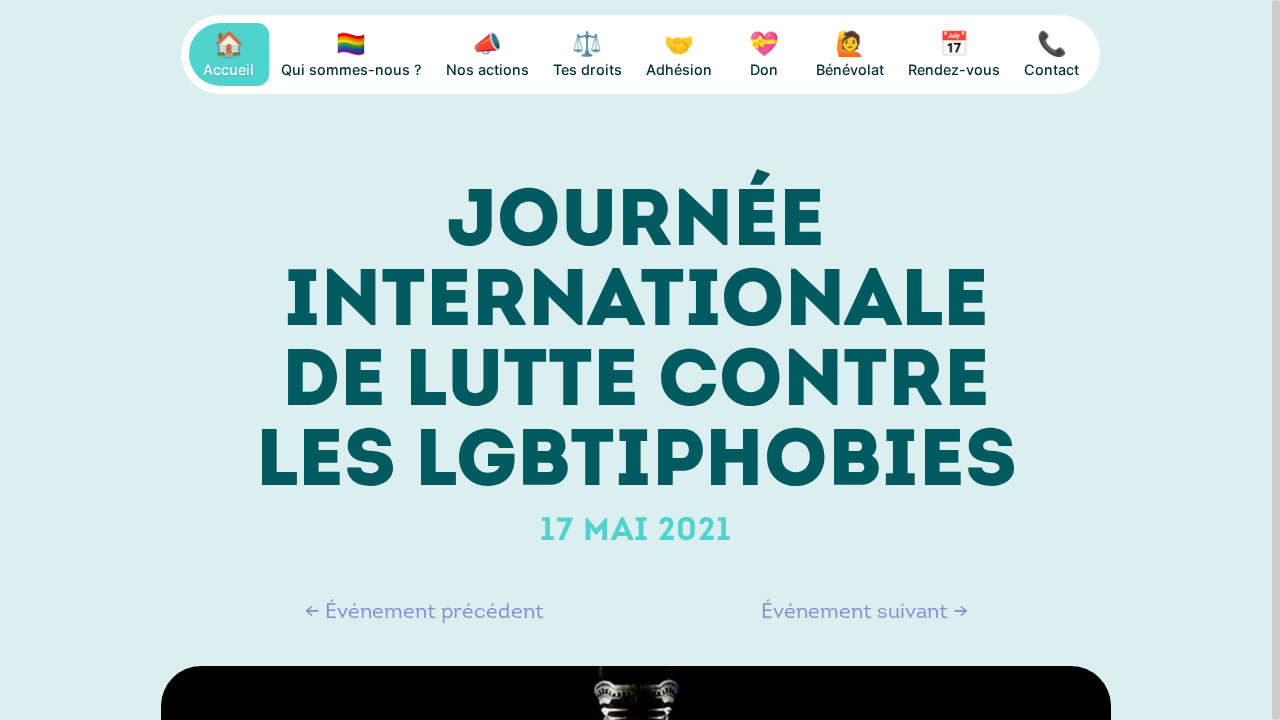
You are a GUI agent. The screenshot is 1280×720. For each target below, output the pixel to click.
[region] (640, 360)
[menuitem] (229, 54)
